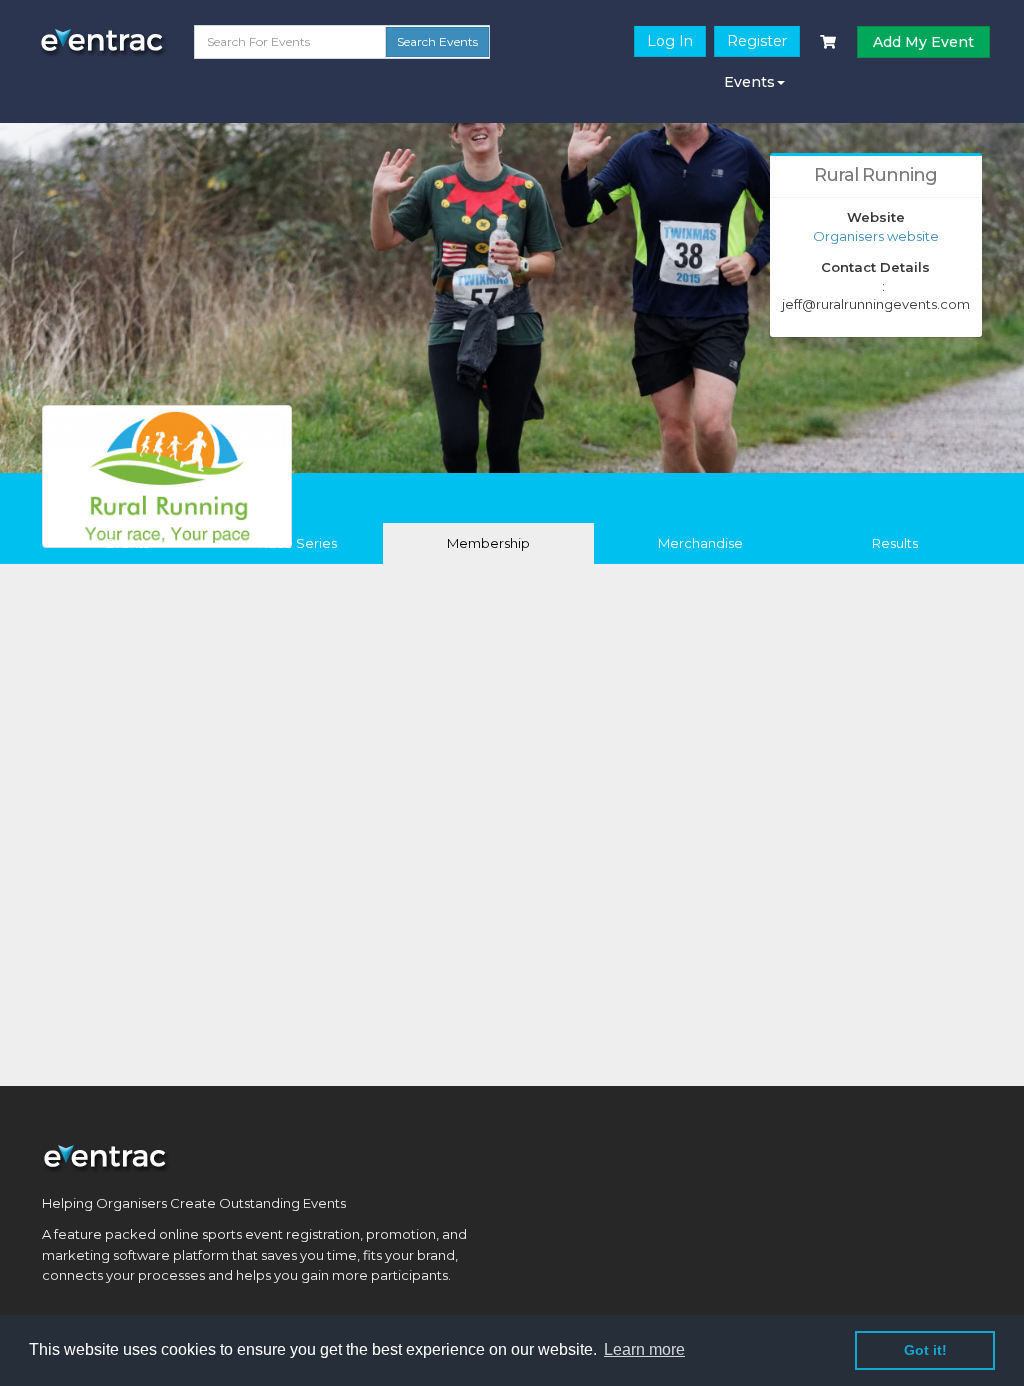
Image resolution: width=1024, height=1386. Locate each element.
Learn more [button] (644, 1349)
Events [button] (749, 82)
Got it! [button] (925, 1350)
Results (895, 543)
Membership (488, 543)
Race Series (298, 543)
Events (127, 543)
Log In (670, 41)
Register (757, 41)
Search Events (437, 41)
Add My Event (923, 42)
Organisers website (876, 236)
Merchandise (700, 543)
